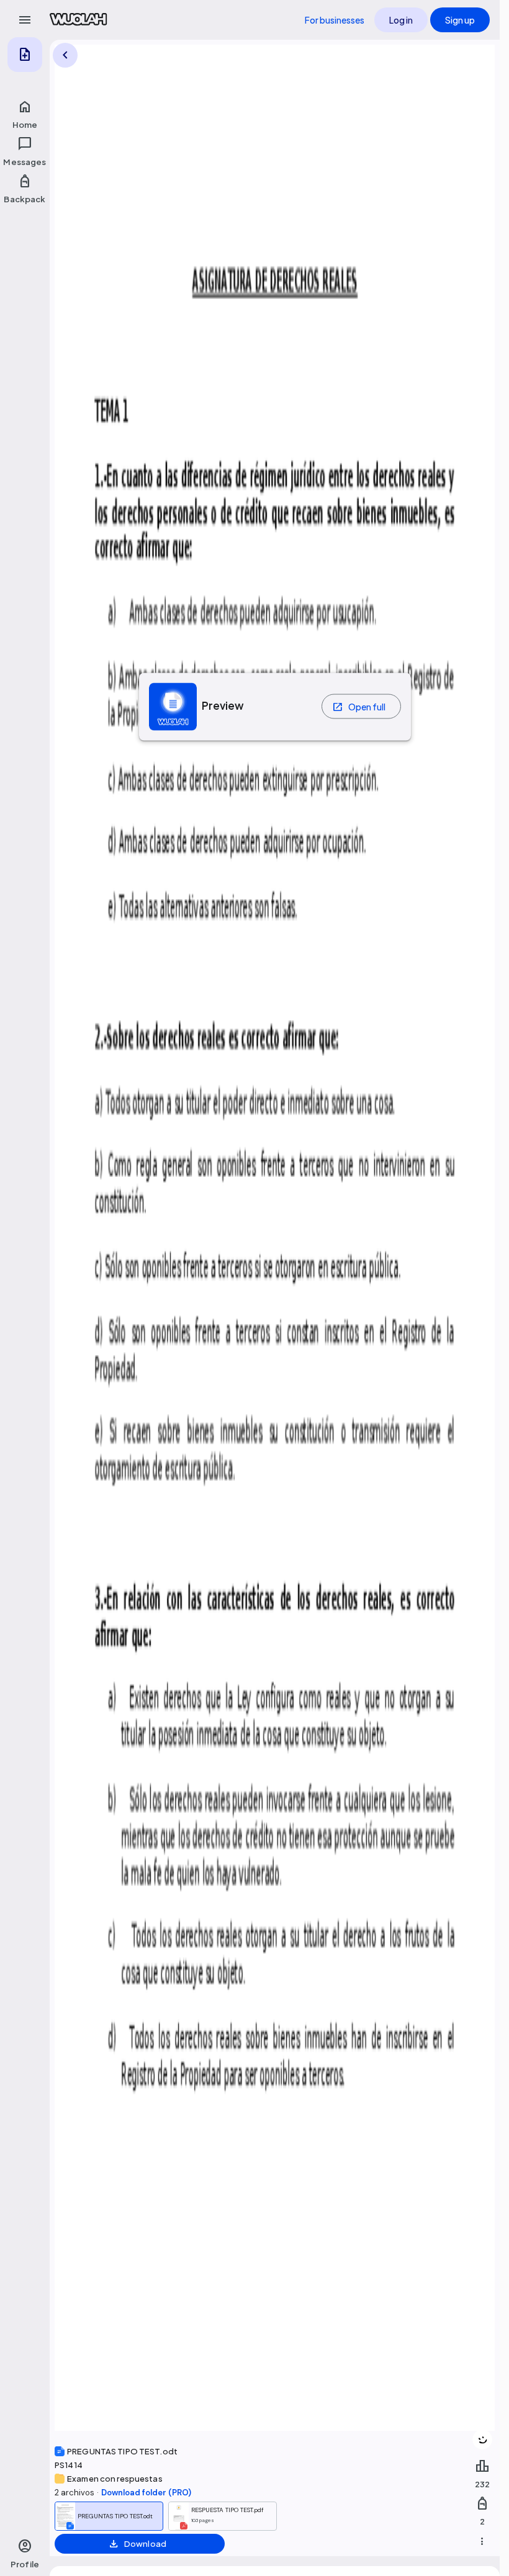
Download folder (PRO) (146, 2493)
